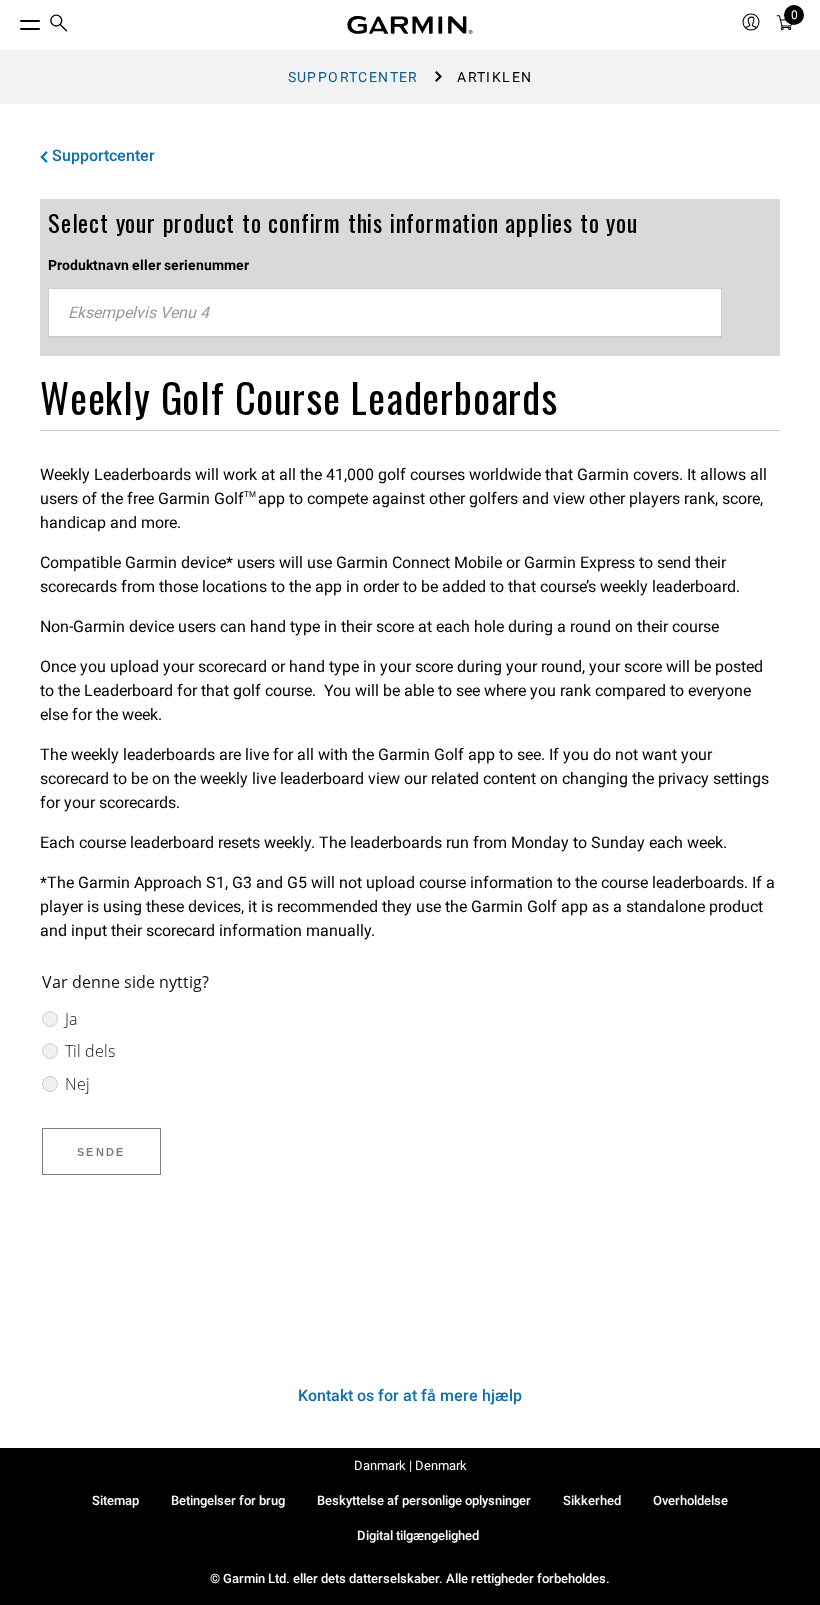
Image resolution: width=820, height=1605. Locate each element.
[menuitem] (59, 25)
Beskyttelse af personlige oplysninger (424, 1500)
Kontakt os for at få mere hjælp (410, 1395)
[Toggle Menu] (12, 20)
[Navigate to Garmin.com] (410, 25)
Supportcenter (353, 77)
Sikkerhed (592, 1500)
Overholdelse (690, 1500)
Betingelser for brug (228, 1500)
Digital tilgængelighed (418, 1535)
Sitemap (115, 1500)
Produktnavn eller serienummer (148, 265)
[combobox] (385, 313)
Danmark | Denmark (410, 1465)
